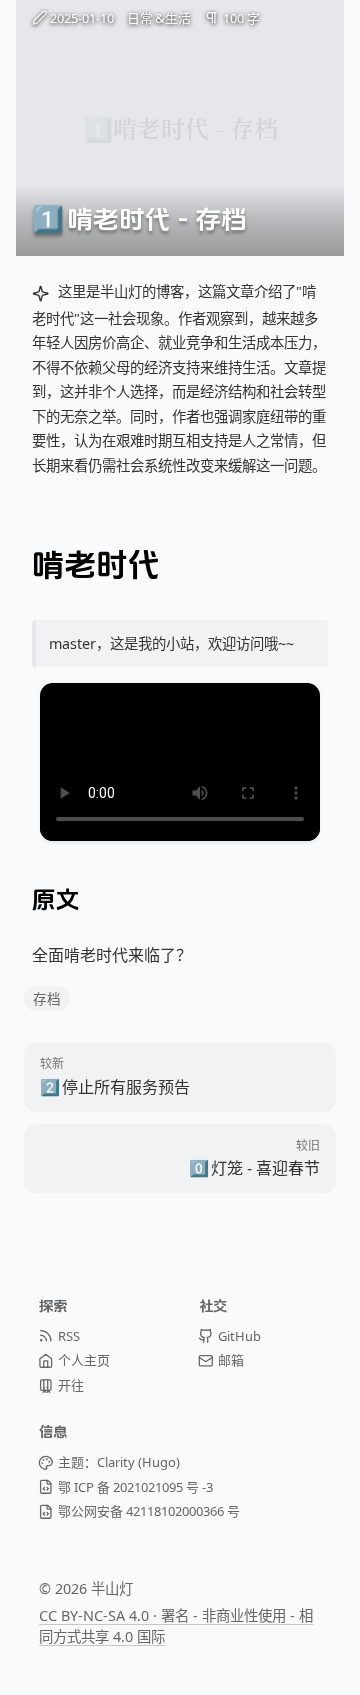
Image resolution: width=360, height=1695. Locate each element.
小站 (180, 643)
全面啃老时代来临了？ (112, 955)
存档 (47, 998)
